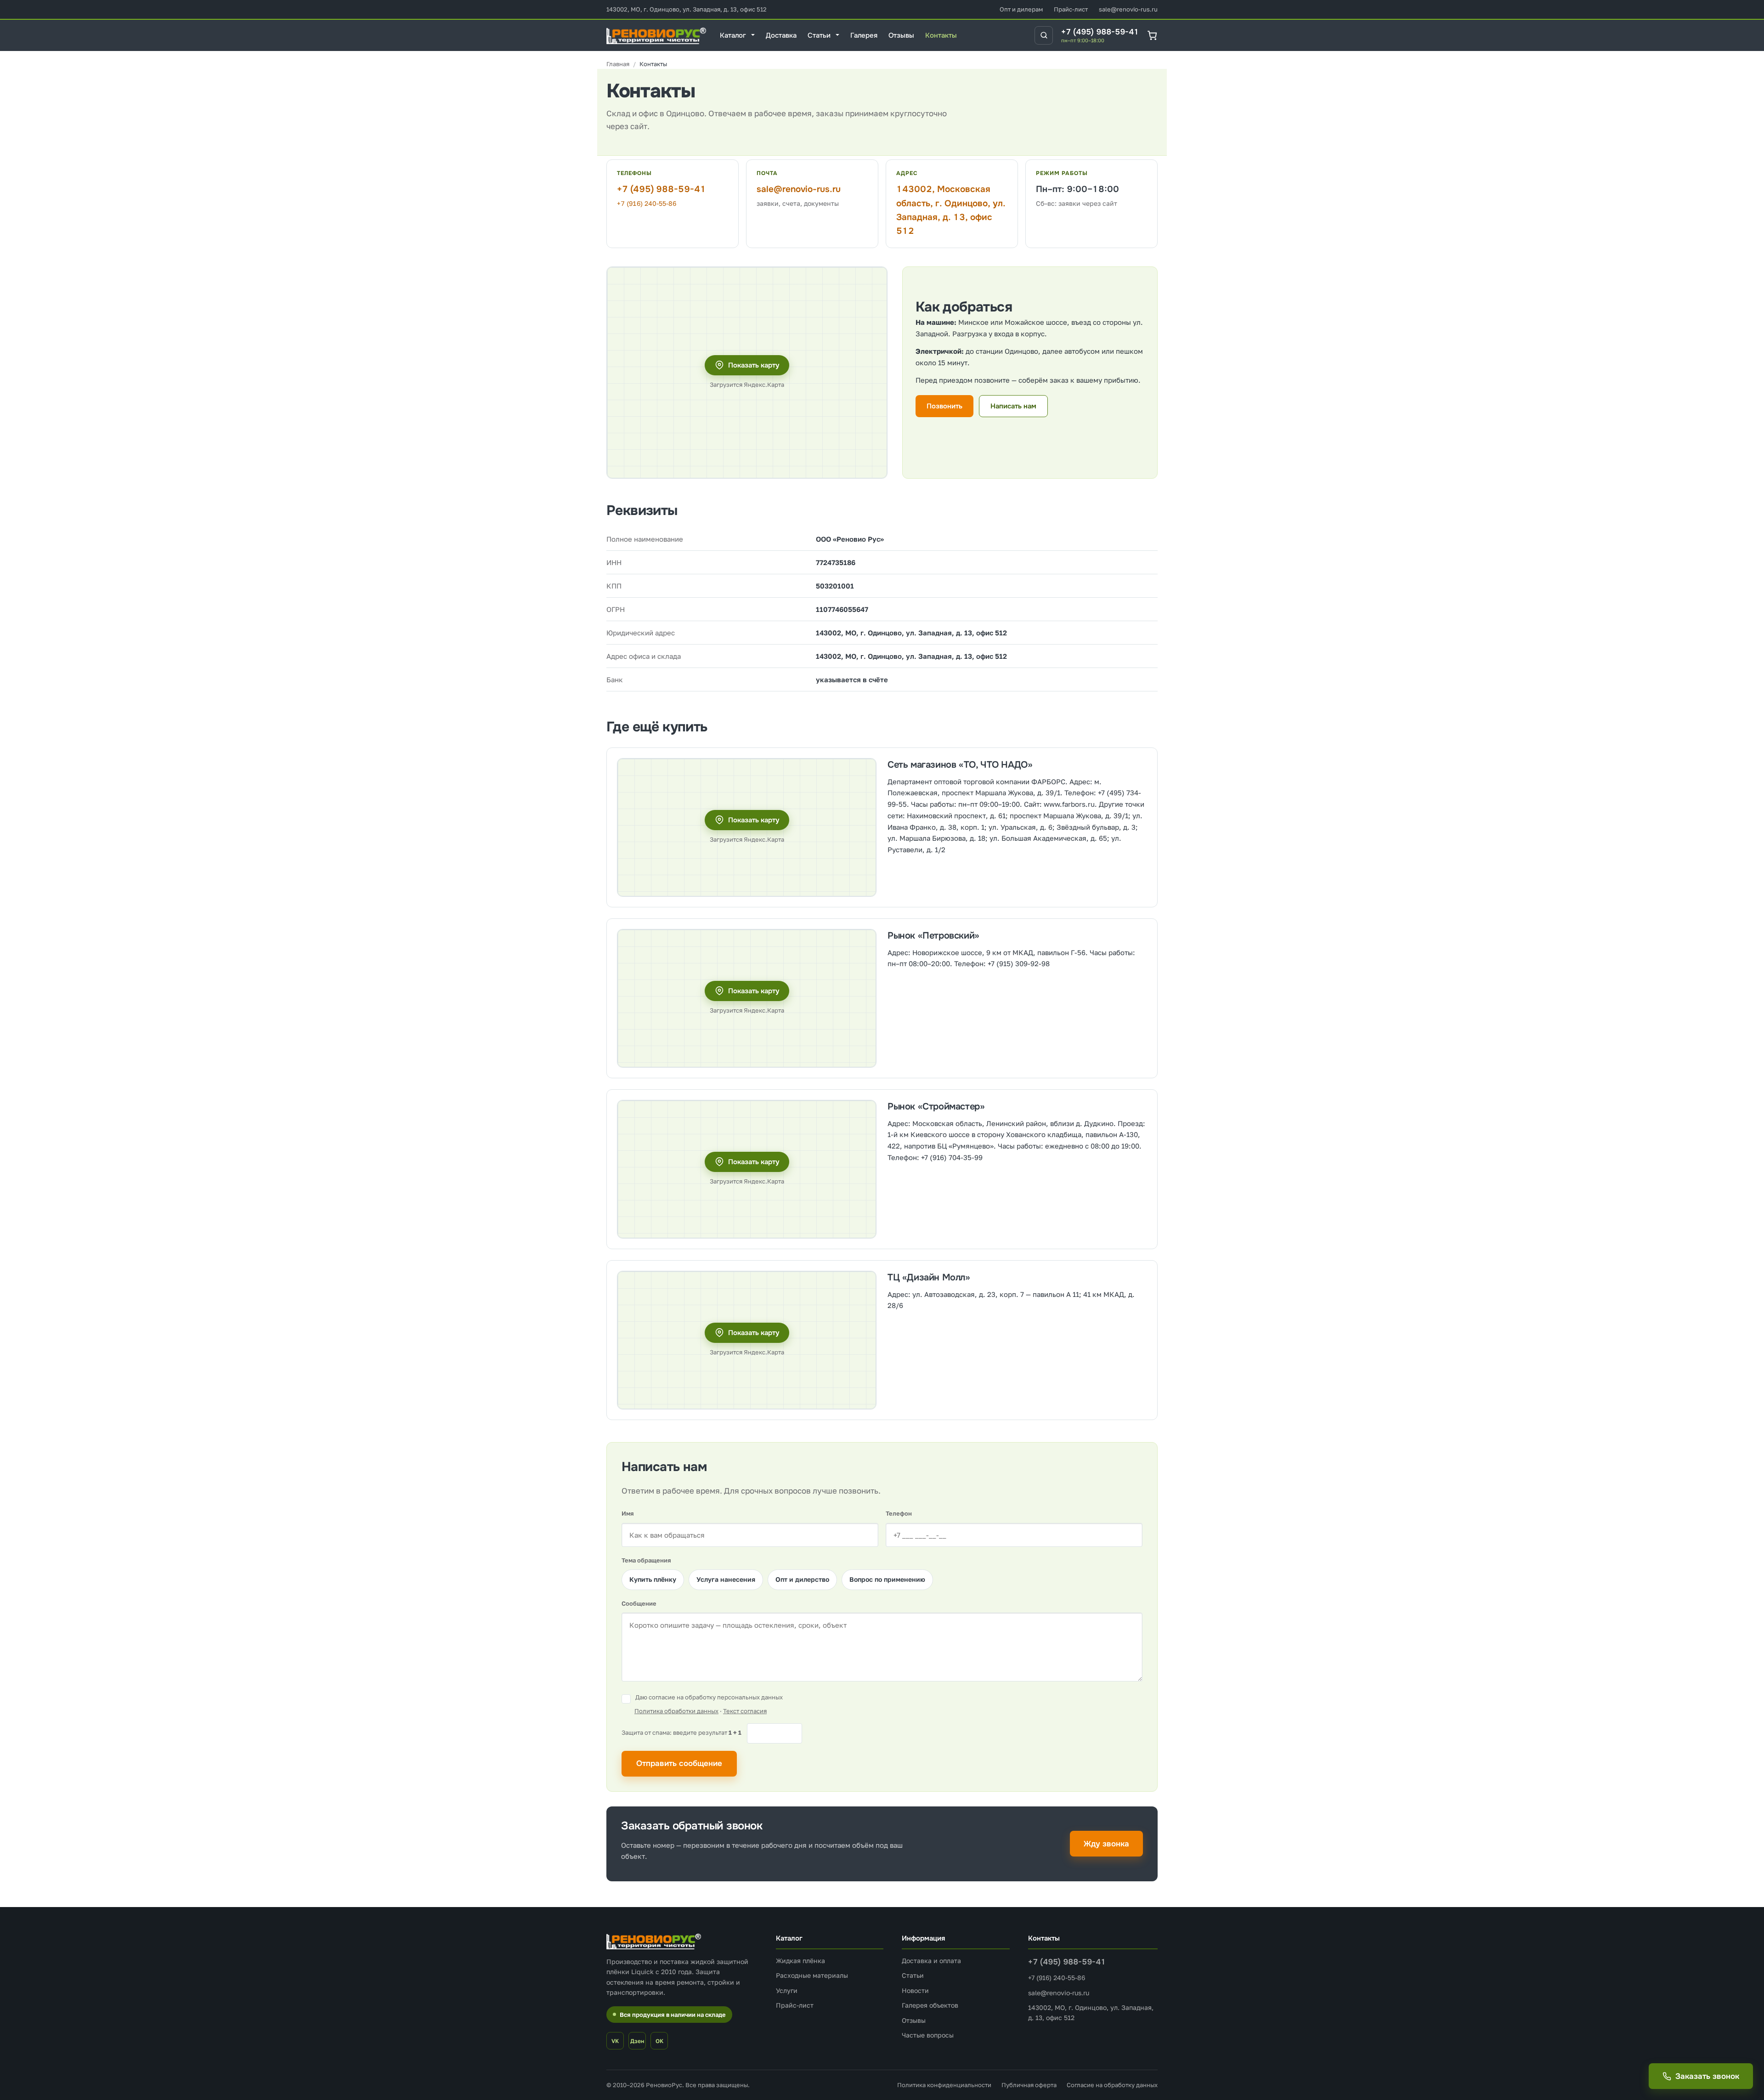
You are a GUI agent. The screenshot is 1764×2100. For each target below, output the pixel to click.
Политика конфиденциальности (944, 2085)
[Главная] (618, 64)
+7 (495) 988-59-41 (1100, 32)
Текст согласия (745, 1711)
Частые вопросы (928, 2035)
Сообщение (639, 1603)
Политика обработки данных (676, 1711)
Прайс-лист (1071, 9)
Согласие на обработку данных (1112, 2085)
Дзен (637, 2041)
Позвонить (944, 406)
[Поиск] (1044, 35)
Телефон (899, 1513)
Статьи (913, 1975)
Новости (915, 1990)
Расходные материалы (812, 1975)
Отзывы (914, 2020)
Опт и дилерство (802, 1579)
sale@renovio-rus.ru (1128, 9)
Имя (628, 1513)
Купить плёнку (653, 1579)
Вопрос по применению (887, 1579)
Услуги (787, 1990)
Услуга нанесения (726, 1579)
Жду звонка (1106, 1844)
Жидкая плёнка (800, 1961)
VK (615, 2041)
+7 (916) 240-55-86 (647, 203)
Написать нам (1013, 406)
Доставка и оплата (931, 1961)
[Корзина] (1152, 35)
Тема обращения (646, 1560)
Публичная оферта (1029, 2085)
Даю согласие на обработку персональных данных (709, 1697)
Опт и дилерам (1021, 9)
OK (659, 2041)
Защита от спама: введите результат (681, 1732)
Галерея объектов (930, 2005)
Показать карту (754, 365)
